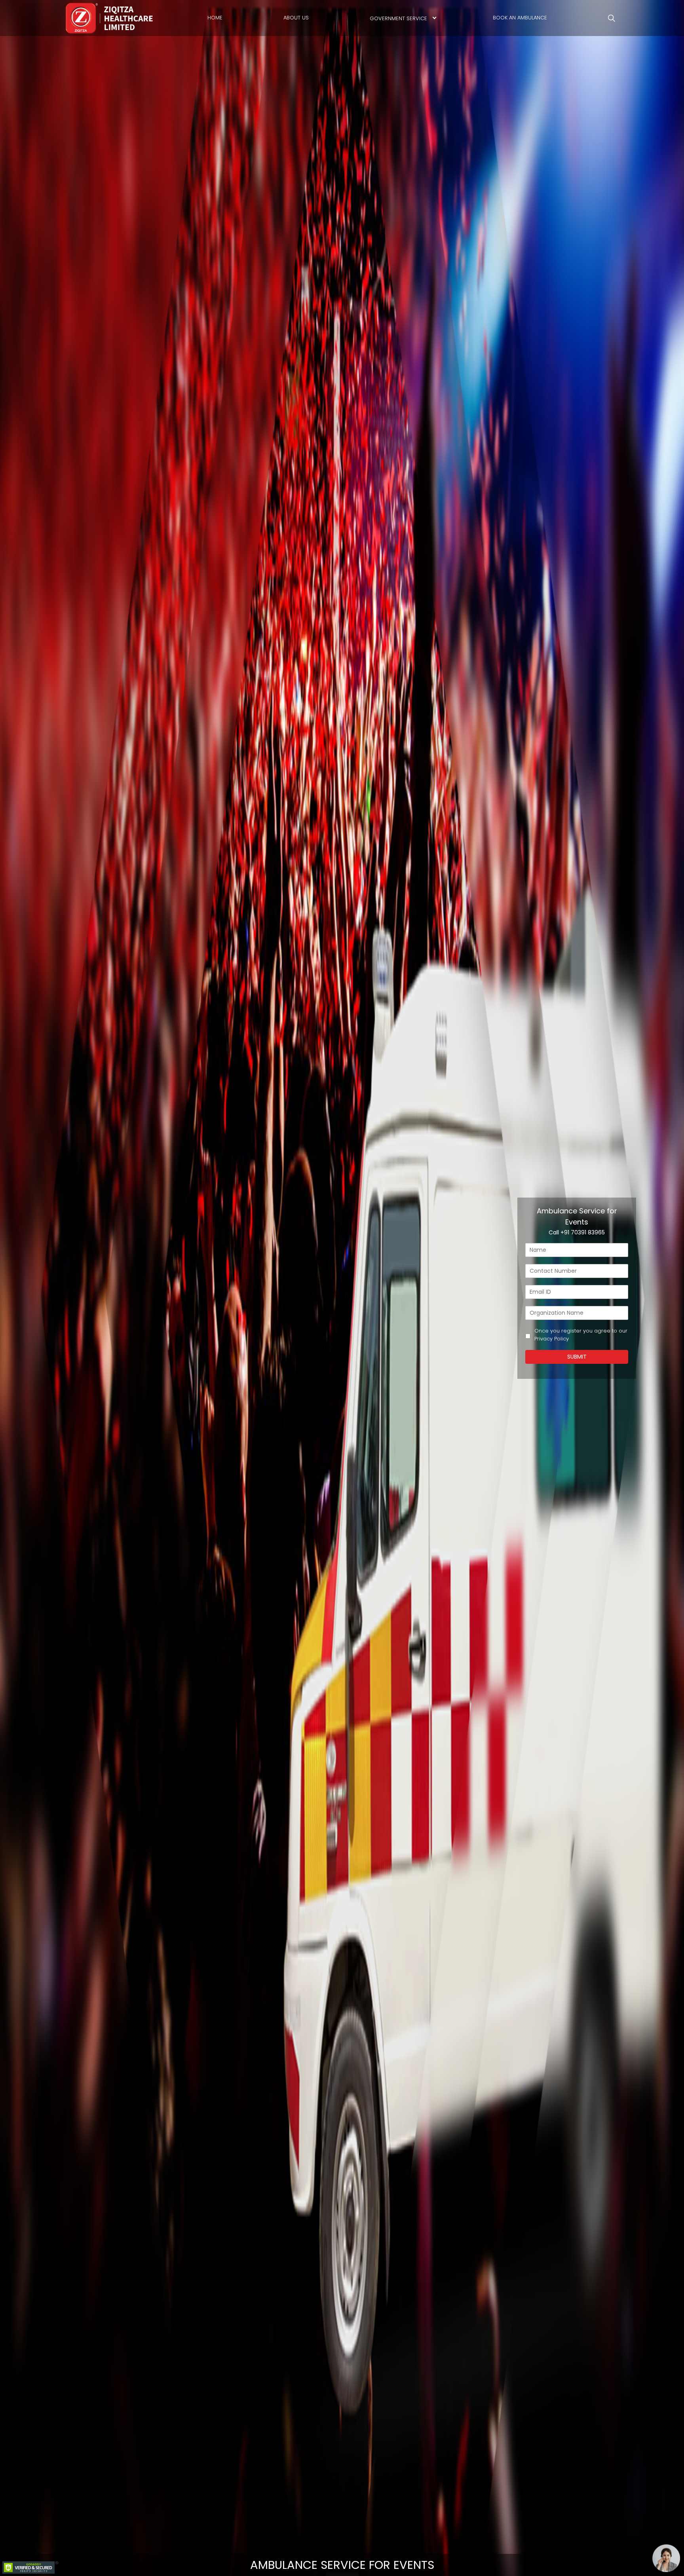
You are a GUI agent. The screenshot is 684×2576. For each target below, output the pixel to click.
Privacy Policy (552, 1339)
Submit (577, 1357)
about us (296, 18)
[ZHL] (110, 18)
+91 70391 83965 (583, 1232)
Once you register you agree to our (581, 1335)
